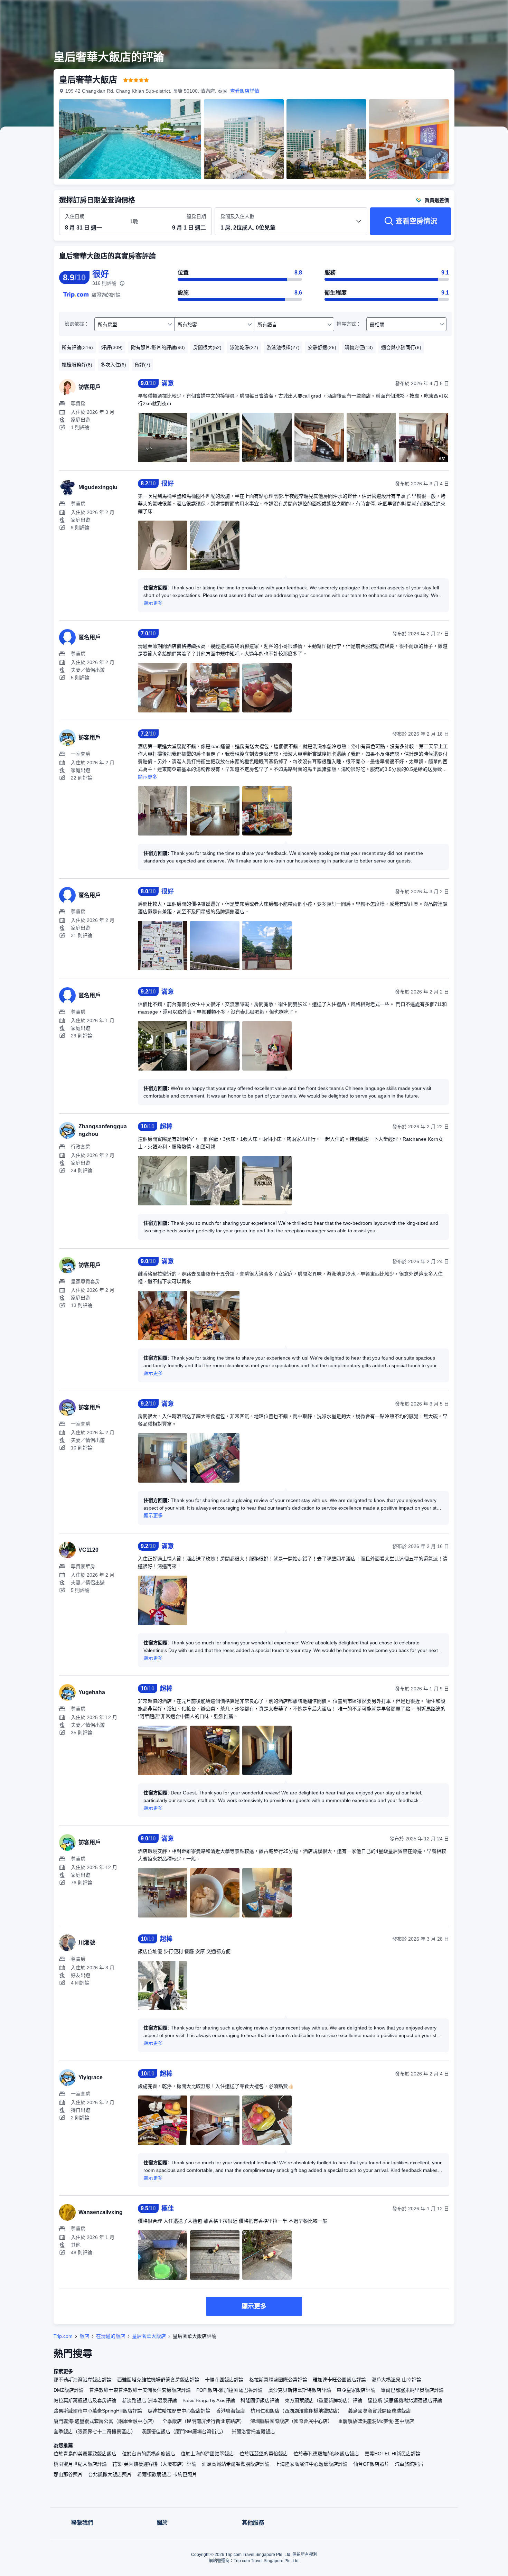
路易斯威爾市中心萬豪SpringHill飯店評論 (98, 2411)
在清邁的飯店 (111, 2336)
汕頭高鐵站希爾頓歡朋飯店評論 (236, 2464)
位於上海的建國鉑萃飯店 (207, 2454)
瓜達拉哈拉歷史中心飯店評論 (179, 2411)
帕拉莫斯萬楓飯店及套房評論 (85, 2400)
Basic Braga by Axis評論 (209, 2400)
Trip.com (63, 2336)
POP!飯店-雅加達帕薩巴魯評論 (229, 2390)
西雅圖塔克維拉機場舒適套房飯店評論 (158, 2380)
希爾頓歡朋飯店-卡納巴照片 (167, 2474)
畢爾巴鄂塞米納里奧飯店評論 (412, 2390)
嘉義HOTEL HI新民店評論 (393, 2454)
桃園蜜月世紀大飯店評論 (80, 2464)
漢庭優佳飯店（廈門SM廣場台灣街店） (184, 2432)
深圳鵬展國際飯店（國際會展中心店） (291, 2421)
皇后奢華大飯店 (149, 2336)
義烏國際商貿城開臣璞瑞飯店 (379, 2411)
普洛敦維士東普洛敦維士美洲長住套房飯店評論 (140, 2390)
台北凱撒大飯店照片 (110, 2474)
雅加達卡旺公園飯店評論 (339, 2380)
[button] (462, 11)
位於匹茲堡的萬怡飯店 (264, 2454)
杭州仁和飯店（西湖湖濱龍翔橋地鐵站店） (297, 2411)
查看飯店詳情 (245, 91)
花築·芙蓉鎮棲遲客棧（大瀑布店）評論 (154, 2464)
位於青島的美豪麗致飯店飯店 (85, 2454)
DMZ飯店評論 (69, 2390)
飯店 (84, 2336)
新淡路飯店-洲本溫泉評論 (149, 2400)
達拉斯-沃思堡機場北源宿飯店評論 (405, 2400)
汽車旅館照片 (409, 2464)
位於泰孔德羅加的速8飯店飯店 (326, 2454)
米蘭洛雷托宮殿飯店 (253, 2432)
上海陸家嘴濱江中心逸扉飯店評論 (311, 2464)
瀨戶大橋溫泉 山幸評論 (396, 2380)
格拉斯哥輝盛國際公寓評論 (278, 2380)
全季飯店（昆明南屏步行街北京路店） (204, 2421)
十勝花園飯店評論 (224, 2380)
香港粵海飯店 (231, 2411)
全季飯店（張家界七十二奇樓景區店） (95, 2432)
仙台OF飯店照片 (371, 2464)
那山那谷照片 (68, 2474)
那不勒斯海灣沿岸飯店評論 (83, 2380)
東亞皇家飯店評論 (356, 2390)
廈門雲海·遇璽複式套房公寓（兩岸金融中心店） (105, 2421)
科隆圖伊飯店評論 (260, 2400)
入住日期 (75, 216)
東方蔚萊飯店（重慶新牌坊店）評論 (323, 2400)
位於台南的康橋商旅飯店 (149, 2454)
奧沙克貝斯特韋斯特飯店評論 (300, 2390)
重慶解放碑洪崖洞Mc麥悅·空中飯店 (376, 2421)
